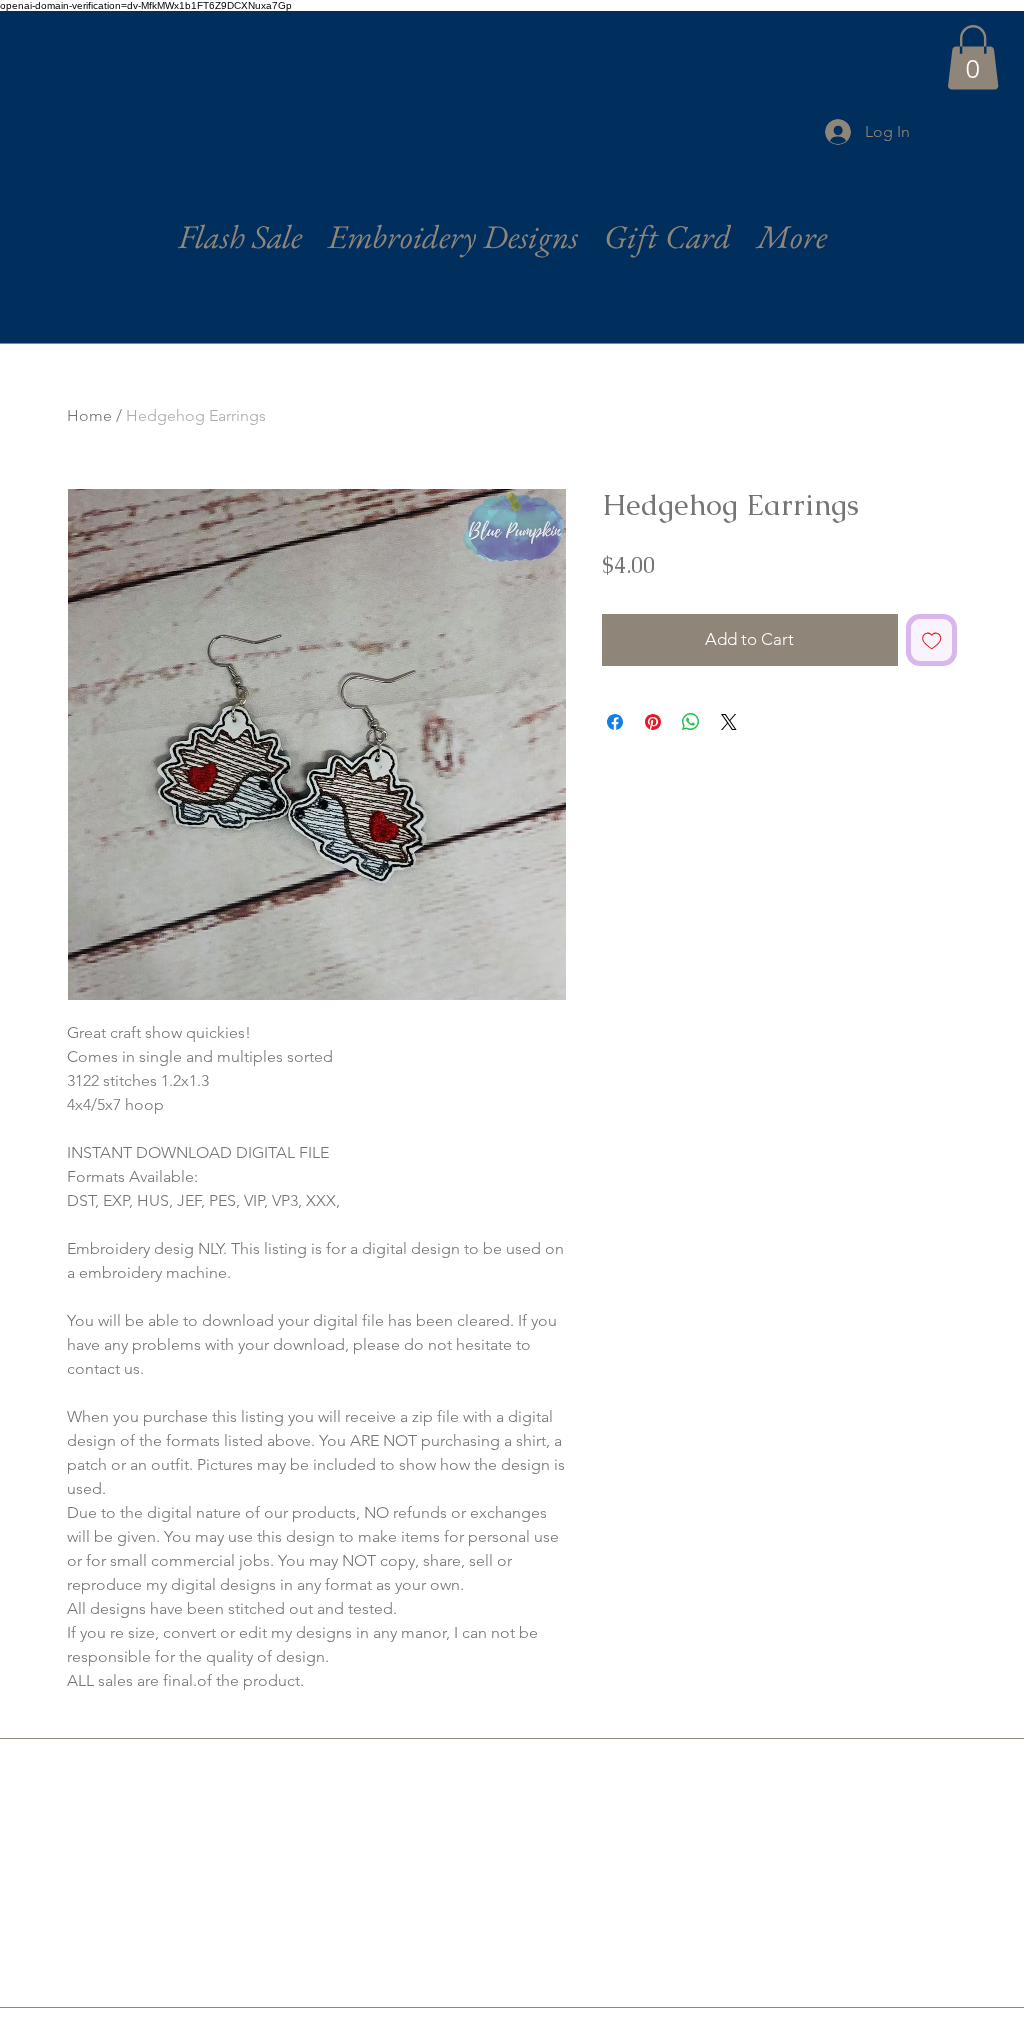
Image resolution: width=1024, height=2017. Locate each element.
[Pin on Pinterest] (653, 722)
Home (89, 415)
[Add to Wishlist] (932, 640)
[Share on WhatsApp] (691, 722)
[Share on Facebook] (615, 722)
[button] (973, 57)
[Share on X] (729, 722)
